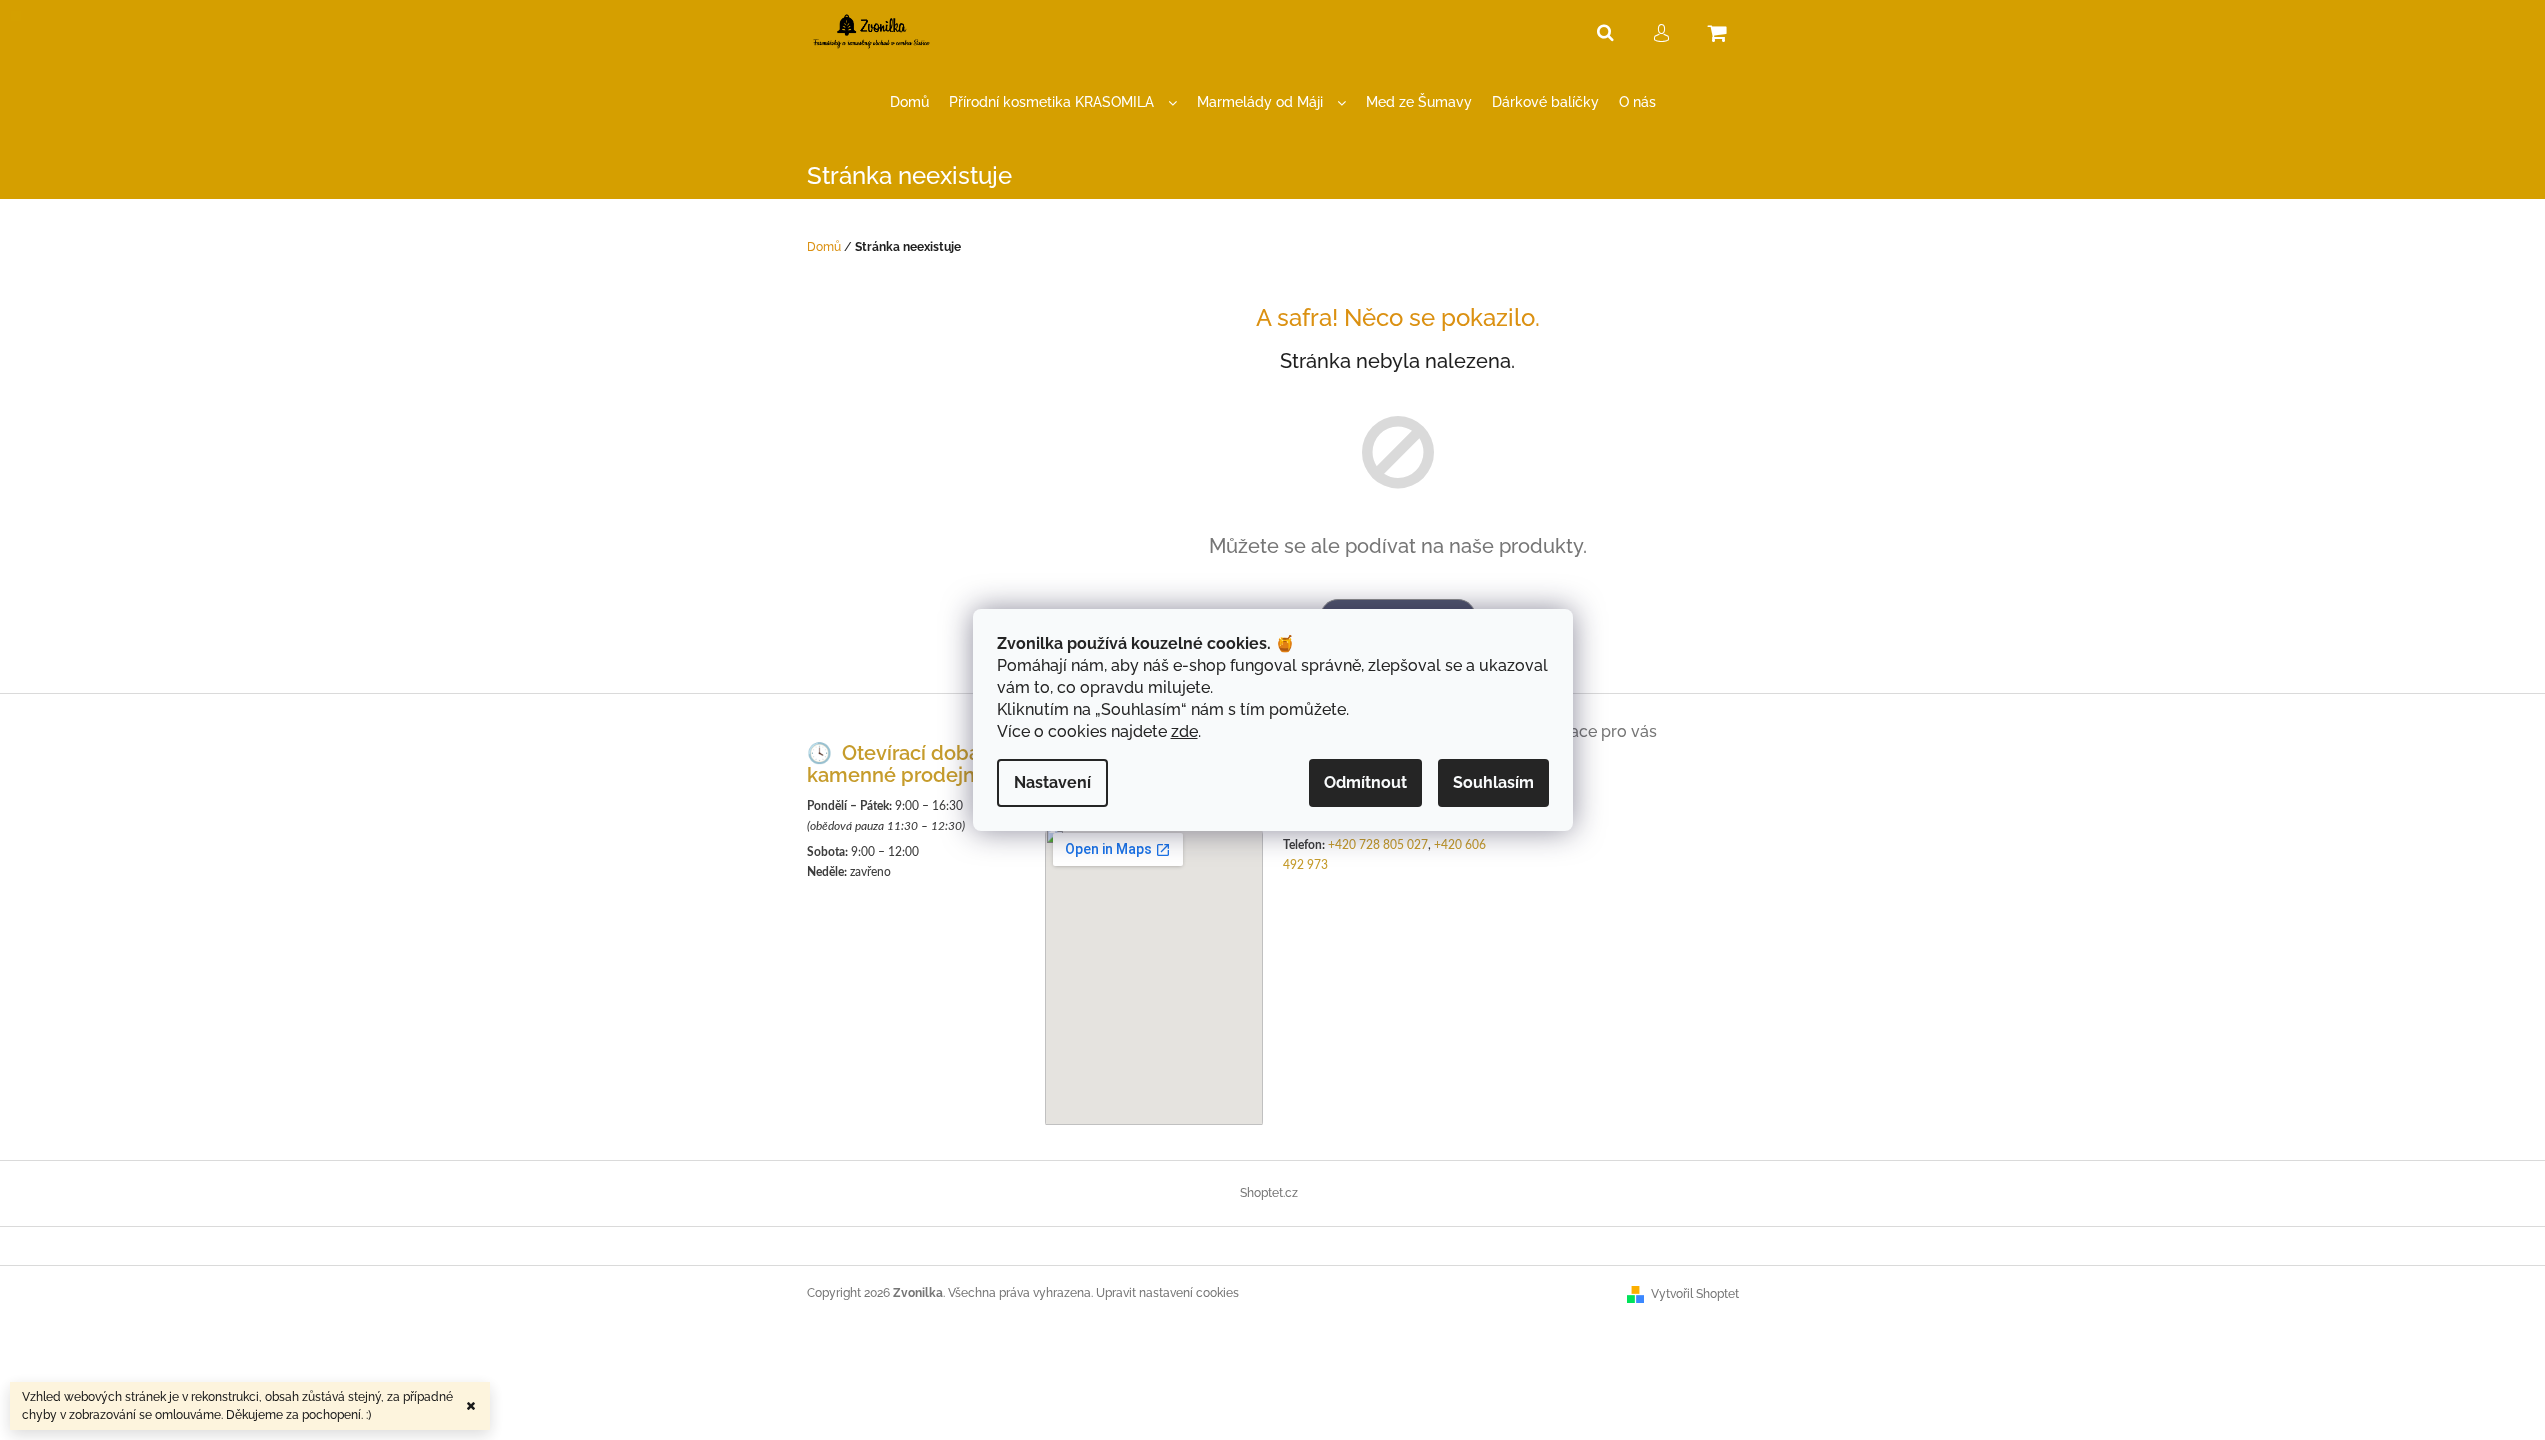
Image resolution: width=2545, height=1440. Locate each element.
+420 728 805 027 (1378, 845)
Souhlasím (1493, 782)
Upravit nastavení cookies (1167, 1293)
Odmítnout (1365, 782)
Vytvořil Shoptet (1695, 1294)
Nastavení (1052, 782)
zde (1184, 731)
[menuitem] (909, 102)
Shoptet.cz (1269, 1193)
